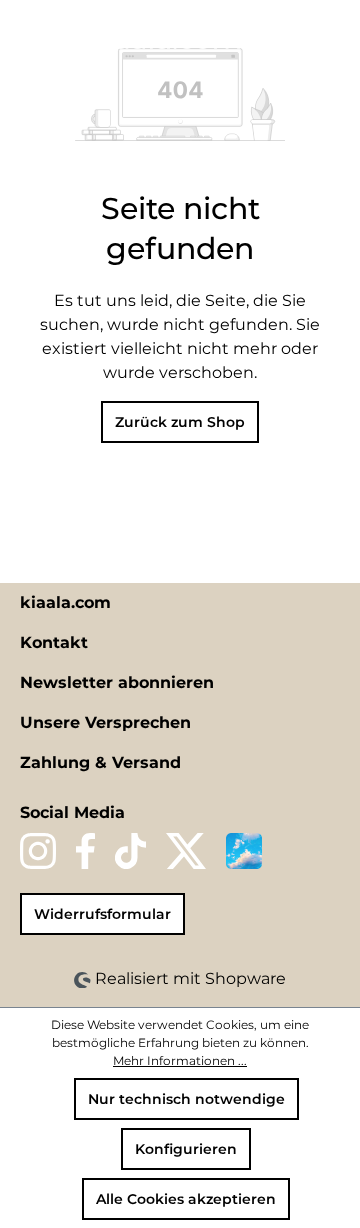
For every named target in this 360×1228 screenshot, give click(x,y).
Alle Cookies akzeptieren (186, 1199)
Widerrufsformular (102, 914)
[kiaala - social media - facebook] (85, 851)
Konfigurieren (186, 1149)
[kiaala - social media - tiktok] (130, 851)
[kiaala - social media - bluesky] (244, 851)
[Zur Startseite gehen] (163, 37)
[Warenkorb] (333, 37)
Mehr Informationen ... (180, 1060)
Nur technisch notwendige (186, 1099)
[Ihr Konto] (299, 37)
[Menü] (27, 37)
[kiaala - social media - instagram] (38, 851)
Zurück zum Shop (180, 422)
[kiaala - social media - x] (186, 851)
